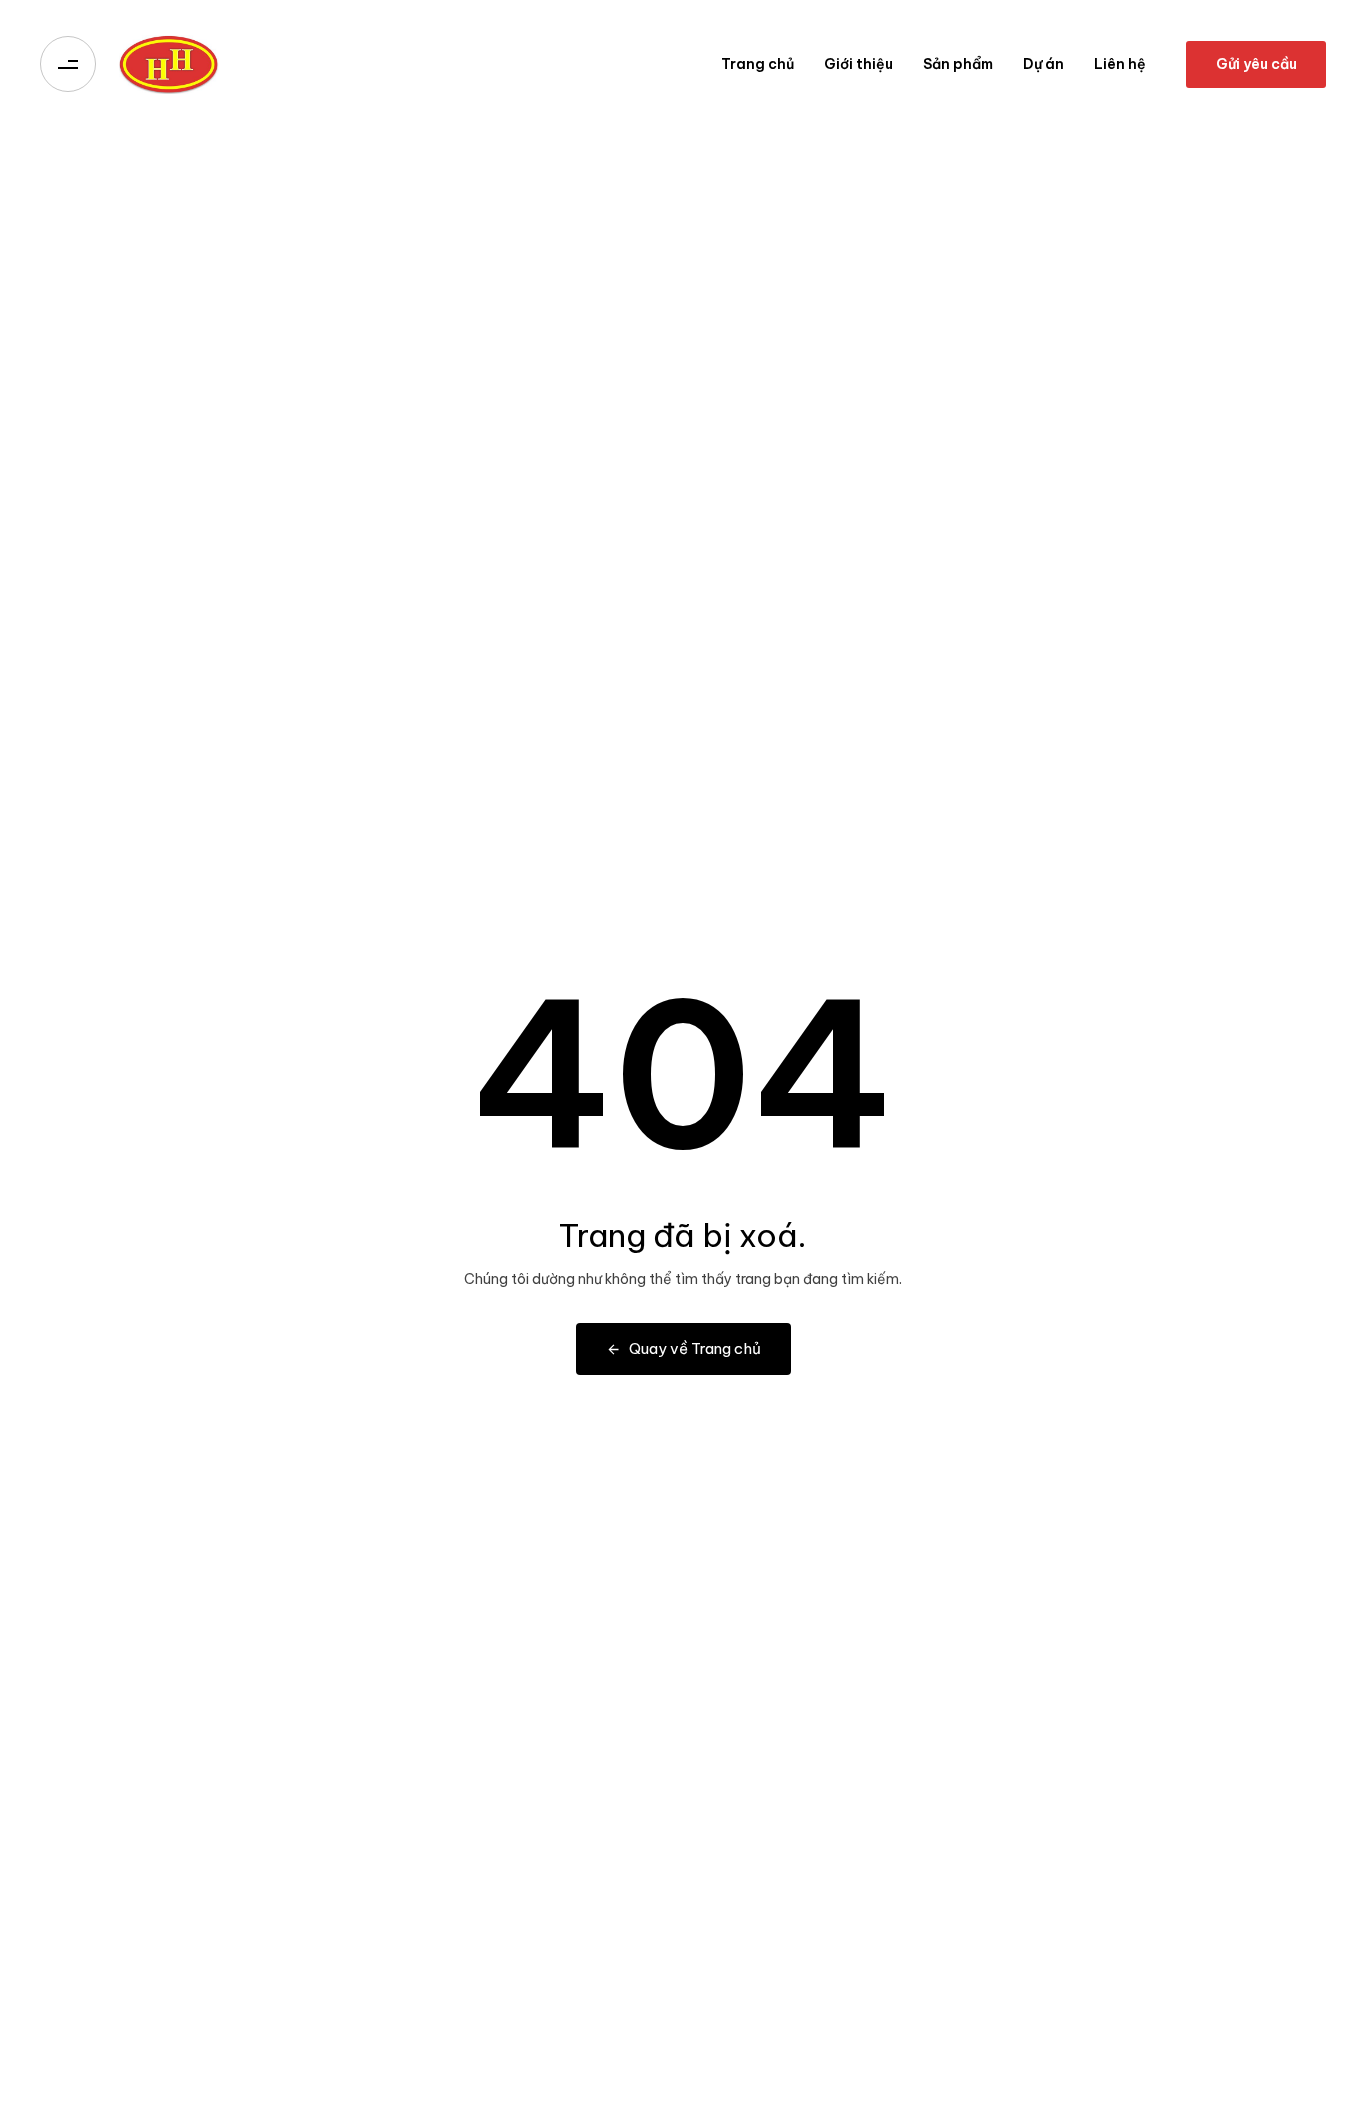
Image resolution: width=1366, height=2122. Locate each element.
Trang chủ (757, 64)
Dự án (1043, 64)
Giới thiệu (858, 64)
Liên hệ (1120, 64)
